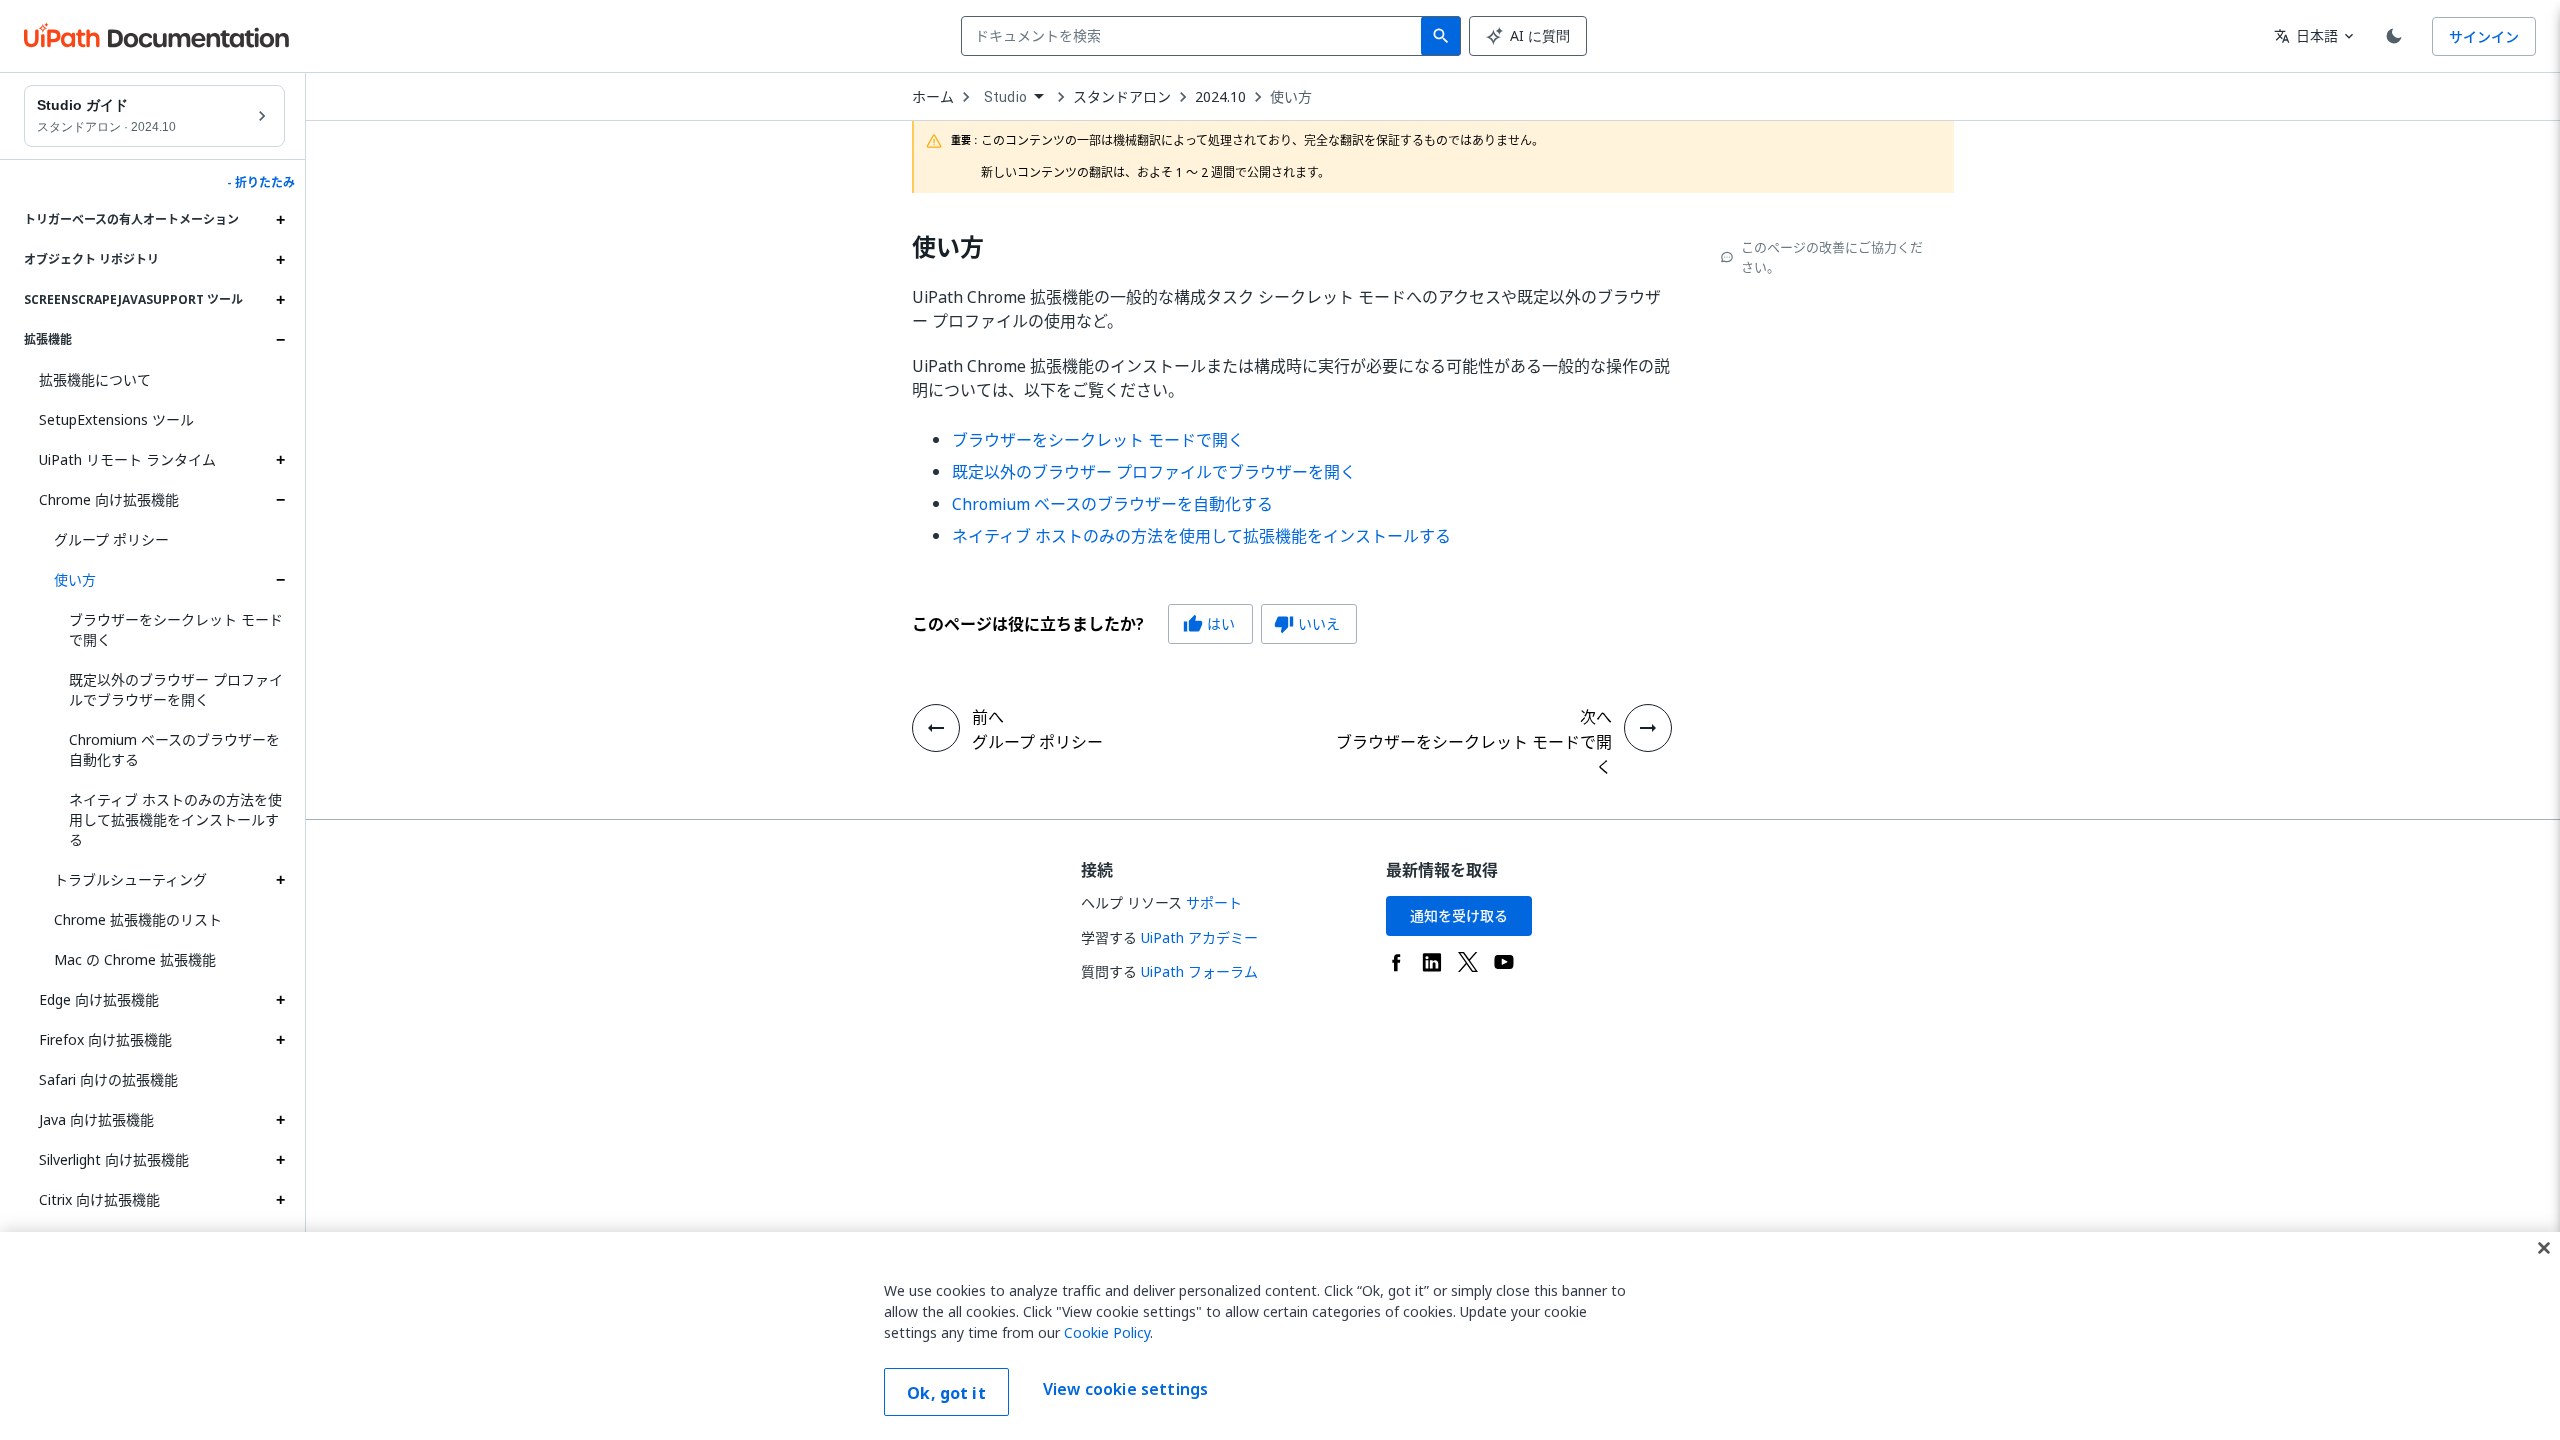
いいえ (1307, 623)
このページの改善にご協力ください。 (1832, 257)
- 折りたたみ (261, 183)
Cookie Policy (1107, 1332)
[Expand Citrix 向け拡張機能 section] (280, 1200)
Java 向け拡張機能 (96, 1119)
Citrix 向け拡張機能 (99, 1199)
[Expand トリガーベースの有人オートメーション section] (280, 220)
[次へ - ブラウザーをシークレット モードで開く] (1648, 728)
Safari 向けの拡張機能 (108, 1079)
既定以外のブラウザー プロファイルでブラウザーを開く (176, 689)
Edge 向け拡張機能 (99, 999)
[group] (1134, 624)
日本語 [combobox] (2306, 35)
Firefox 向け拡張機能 (105, 1039)
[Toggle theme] (2394, 36)
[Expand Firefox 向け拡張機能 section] (280, 1040)
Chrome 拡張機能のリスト (138, 919)
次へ (1596, 717)
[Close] (2544, 1248)
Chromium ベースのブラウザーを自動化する (174, 749)
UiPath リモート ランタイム (127, 459)
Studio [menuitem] (1005, 97)
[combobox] (1195, 36)
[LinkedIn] (1432, 962)
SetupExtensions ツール (116, 419)
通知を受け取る (1459, 915)
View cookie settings (1125, 1390)
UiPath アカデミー (1199, 937)
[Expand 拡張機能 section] (280, 340)
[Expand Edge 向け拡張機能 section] (280, 1000)
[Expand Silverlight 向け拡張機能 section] (280, 1160)
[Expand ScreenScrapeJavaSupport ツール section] (280, 300)
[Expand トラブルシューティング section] (280, 880)
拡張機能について (95, 379)
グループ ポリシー (111, 539)
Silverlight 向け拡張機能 (114, 1159)
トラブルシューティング (130, 879)
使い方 (75, 579)
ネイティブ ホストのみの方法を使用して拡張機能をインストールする (175, 819)
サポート (1214, 902)
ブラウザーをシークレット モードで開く (176, 629)
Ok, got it (946, 1393)
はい (1209, 623)
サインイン (2484, 36)
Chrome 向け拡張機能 (109, 499)
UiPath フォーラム (1199, 971)
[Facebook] (1396, 962)
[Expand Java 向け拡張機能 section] (280, 1120)
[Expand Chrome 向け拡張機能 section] (280, 500)
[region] (1280, 1336)
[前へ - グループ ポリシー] (936, 728)
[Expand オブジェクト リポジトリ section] (280, 260)
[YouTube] (1504, 962)
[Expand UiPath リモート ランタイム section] (280, 460)
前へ (988, 717)
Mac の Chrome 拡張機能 (135, 959)
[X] (1468, 962)
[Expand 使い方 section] (280, 580)
